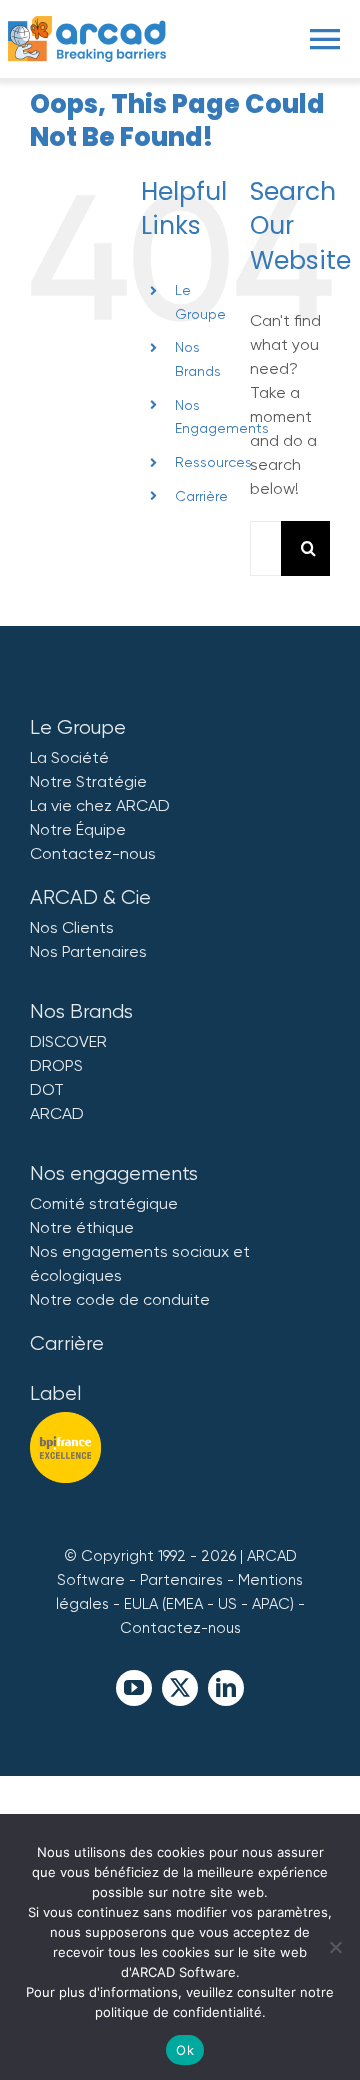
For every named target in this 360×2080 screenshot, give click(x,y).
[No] (335, 1947)
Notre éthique (82, 1227)
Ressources (213, 462)
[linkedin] (226, 1688)
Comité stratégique (104, 1203)
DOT (47, 1089)
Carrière (201, 496)
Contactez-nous (93, 853)
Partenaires (181, 1580)
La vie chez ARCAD (100, 805)
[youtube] (134, 1688)
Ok (185, 2050)
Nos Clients (72, 927)
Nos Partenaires (88, 951)
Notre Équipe (78, 829)
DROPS (56, 1065)
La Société (69, 757)
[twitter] (180, 1688)
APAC (271, 1604)
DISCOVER (68, 1041)
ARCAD (57, 1113)
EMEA (184, 1604)
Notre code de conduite (120, 1299)
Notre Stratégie (88, 781)
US (227, 1604)
